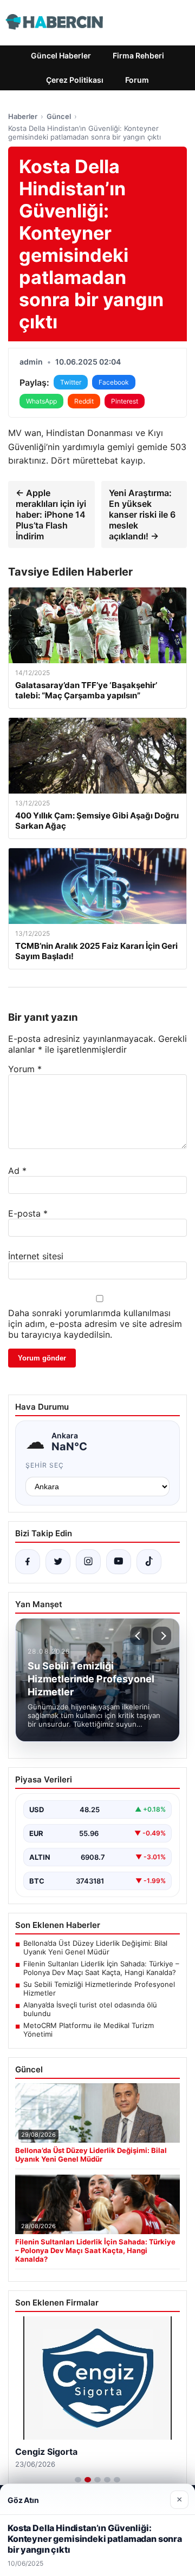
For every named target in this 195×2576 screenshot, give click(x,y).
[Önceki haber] (139, 1636)
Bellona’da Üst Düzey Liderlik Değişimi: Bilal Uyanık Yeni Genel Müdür (95, 1947)
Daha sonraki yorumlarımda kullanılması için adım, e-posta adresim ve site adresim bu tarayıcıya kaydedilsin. (95, 1324)
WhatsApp (41, 401)
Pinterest (125, 401)
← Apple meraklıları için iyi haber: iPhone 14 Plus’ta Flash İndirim (51, 514)
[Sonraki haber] (162, 1636)
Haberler (23, 116)
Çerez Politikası (75, 80)
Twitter (71, 382)
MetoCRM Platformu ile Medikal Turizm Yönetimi (89, 2030)
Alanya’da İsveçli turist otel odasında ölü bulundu (90, 2009)
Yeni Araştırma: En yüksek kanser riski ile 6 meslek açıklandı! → (142, 514)
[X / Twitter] (58, 1562)
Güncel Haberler (61, 55)
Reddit (84, 401)
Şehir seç (45, 1465)
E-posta (28, 1213)
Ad (17, 1171)
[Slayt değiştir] (78, 2480)
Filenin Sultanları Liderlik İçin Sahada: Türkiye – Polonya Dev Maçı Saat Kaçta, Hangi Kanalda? (101, 1968)
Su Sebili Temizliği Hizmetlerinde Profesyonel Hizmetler (99, 1989)
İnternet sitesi (36, 1256)
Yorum (25, 1069)
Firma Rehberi (138, 55)
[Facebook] (28, 1562)
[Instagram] (88, 1562)
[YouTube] (119, 1562)
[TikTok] (149, 1562)
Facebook (114, 382)
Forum (137, 80)
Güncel (59, 116)
